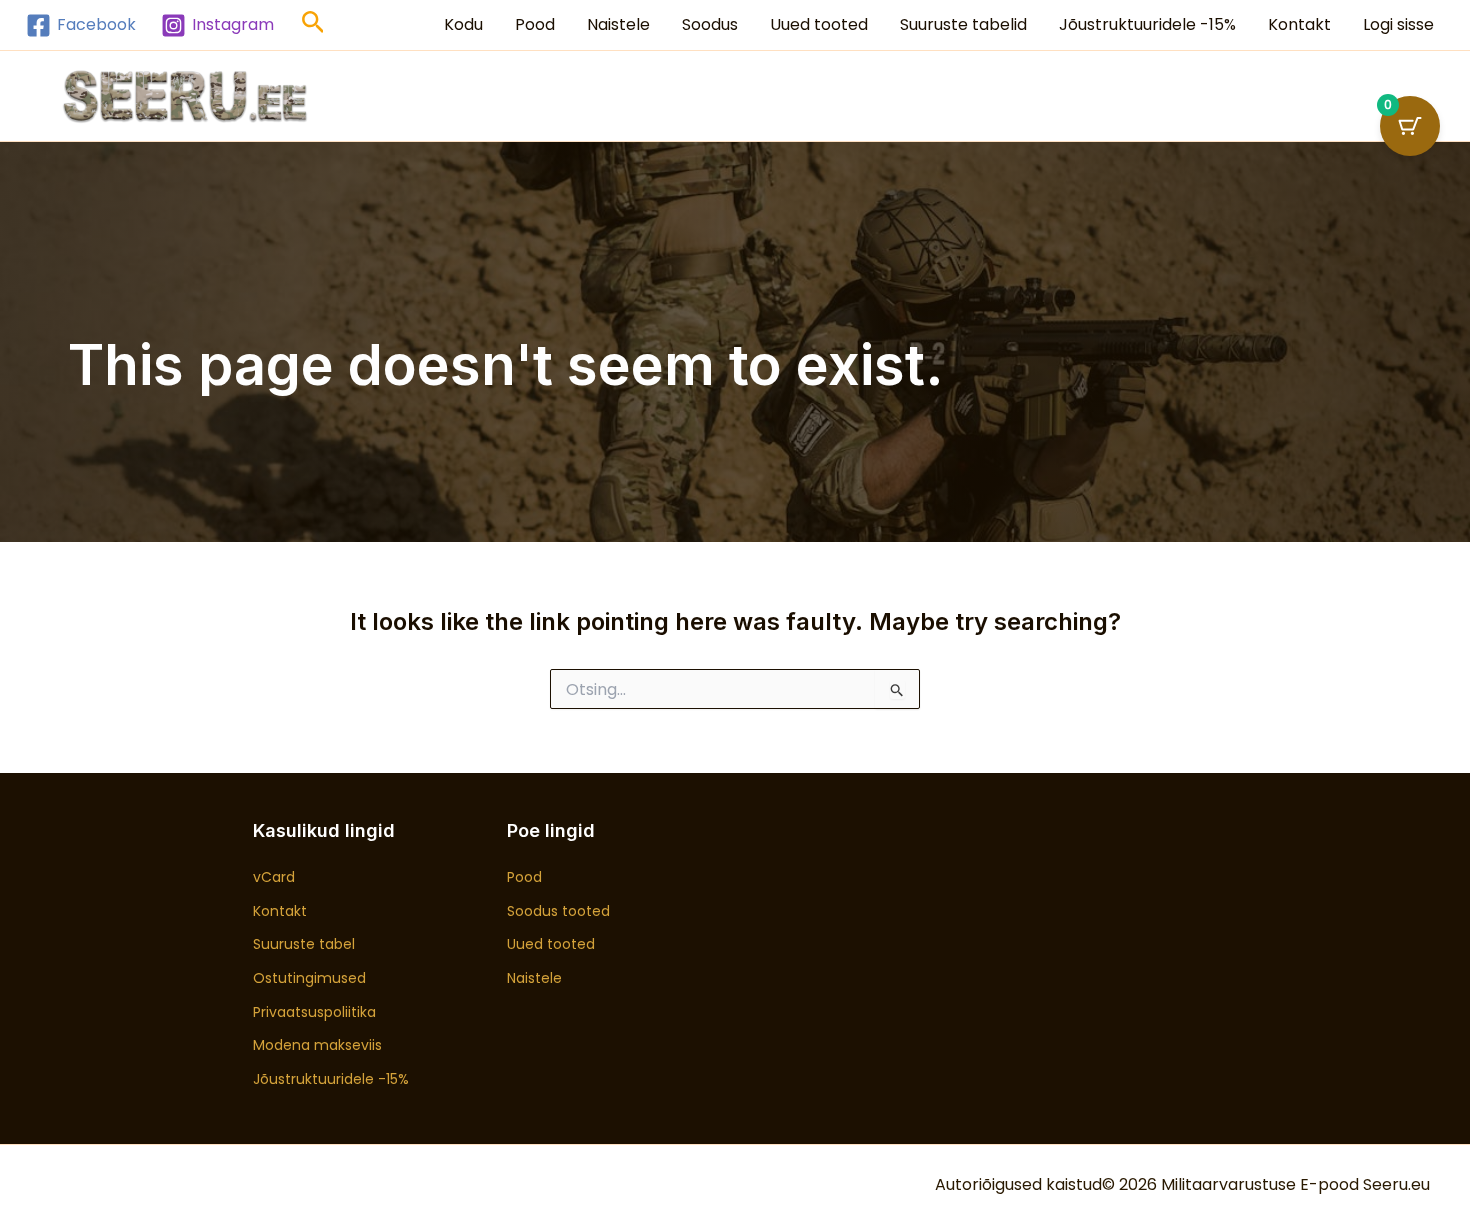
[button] (313, 25)
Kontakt (1299, 24)
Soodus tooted (558, 911)
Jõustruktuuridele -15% (1147, 24)
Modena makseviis (317, 1045)
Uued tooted (819, 24)
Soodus (710, 24)
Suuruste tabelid (963, 24)
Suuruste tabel (304, 944)
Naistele (618, 24)
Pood (535, 24)
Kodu (463, 24)
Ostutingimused (309, 978)
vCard (274, 877)
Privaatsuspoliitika (314, 1012)
